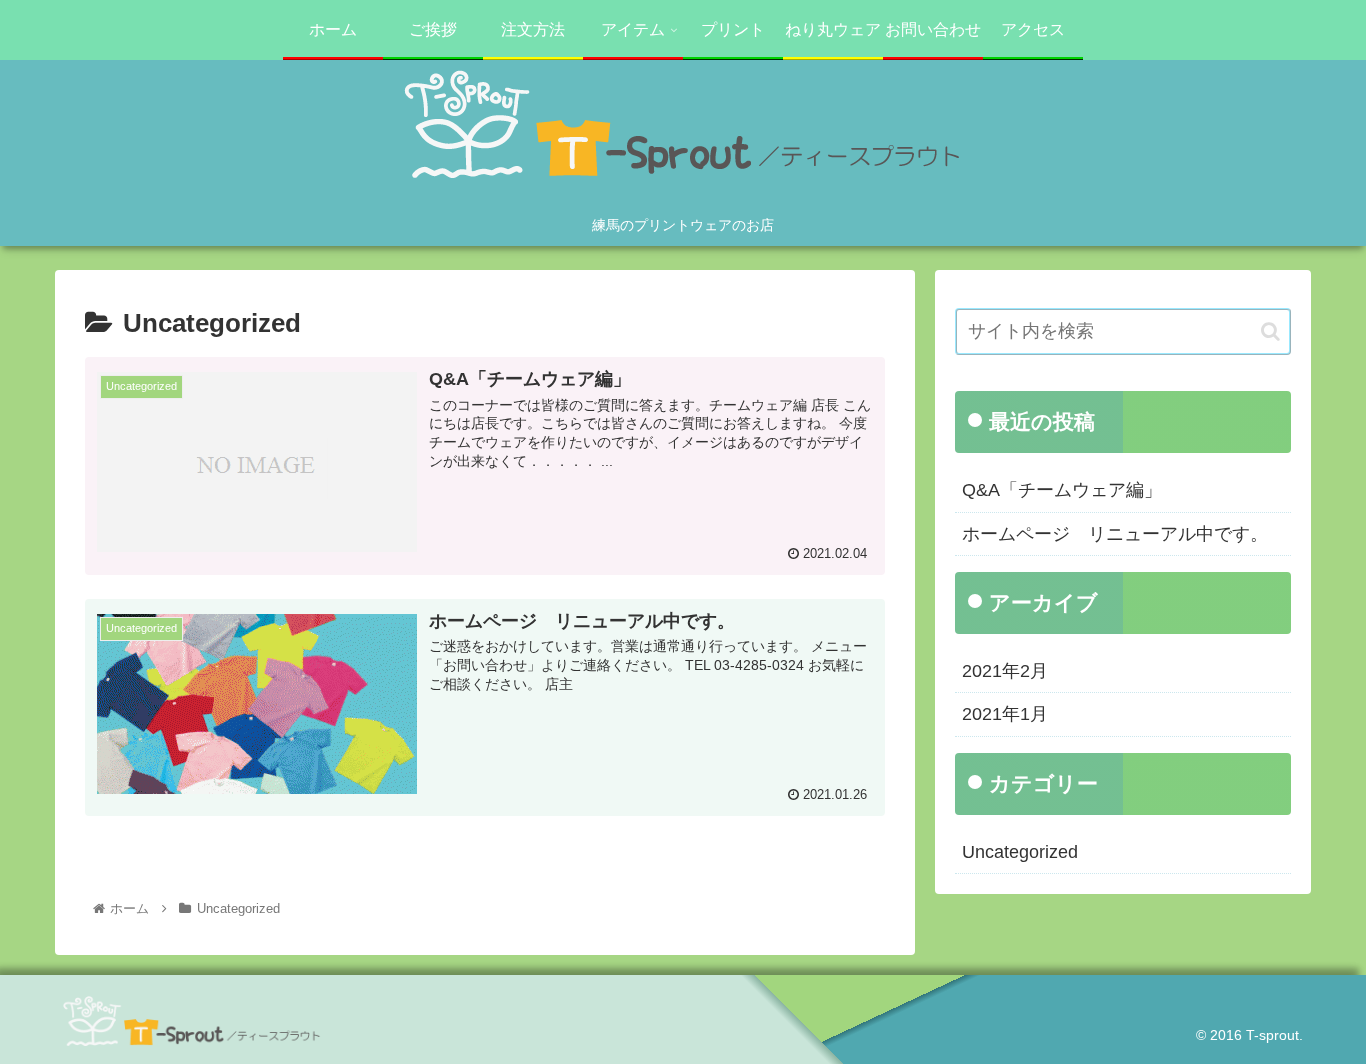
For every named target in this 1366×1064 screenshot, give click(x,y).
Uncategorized (1020, 852)
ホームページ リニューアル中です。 (1115, 534)
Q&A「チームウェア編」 (1062, 490)
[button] (1270, 331)
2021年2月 (1005, 671)
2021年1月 (1005, 714)
